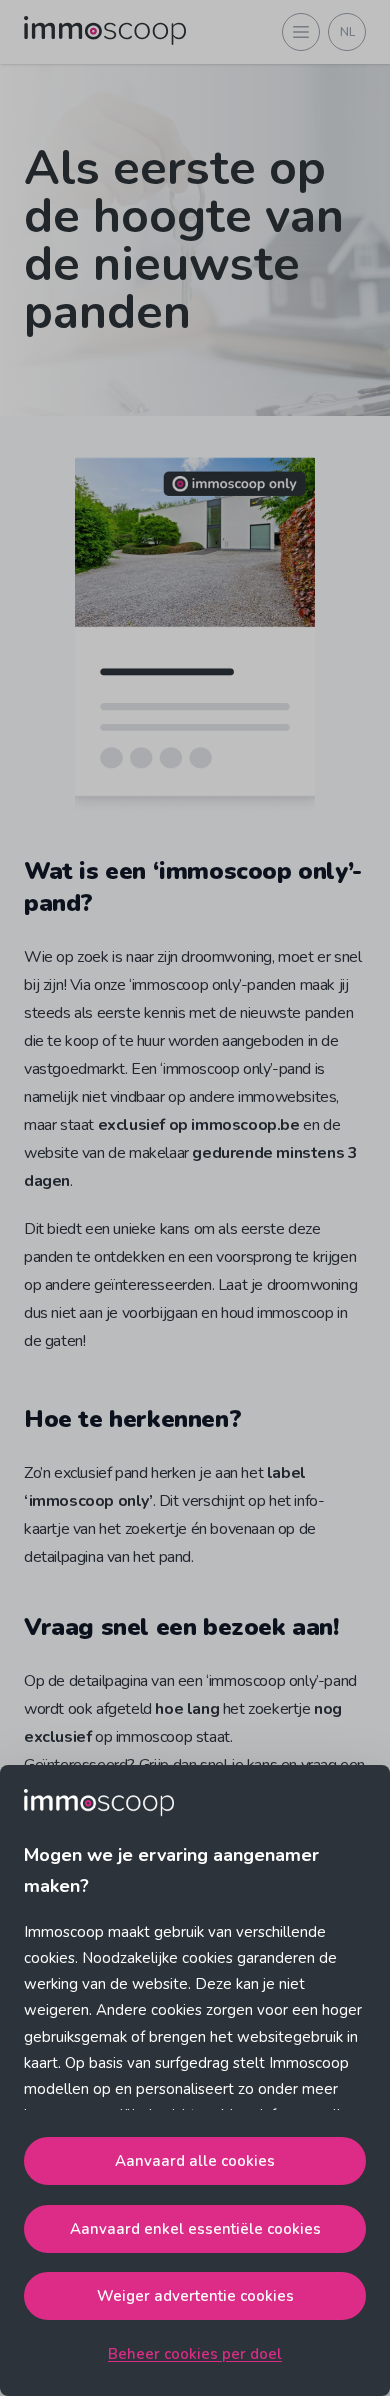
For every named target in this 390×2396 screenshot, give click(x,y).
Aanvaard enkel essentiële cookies (195, 2229)
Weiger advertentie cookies (195, 2296)
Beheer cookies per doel (195, 2354)
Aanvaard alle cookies (195, 2161)
